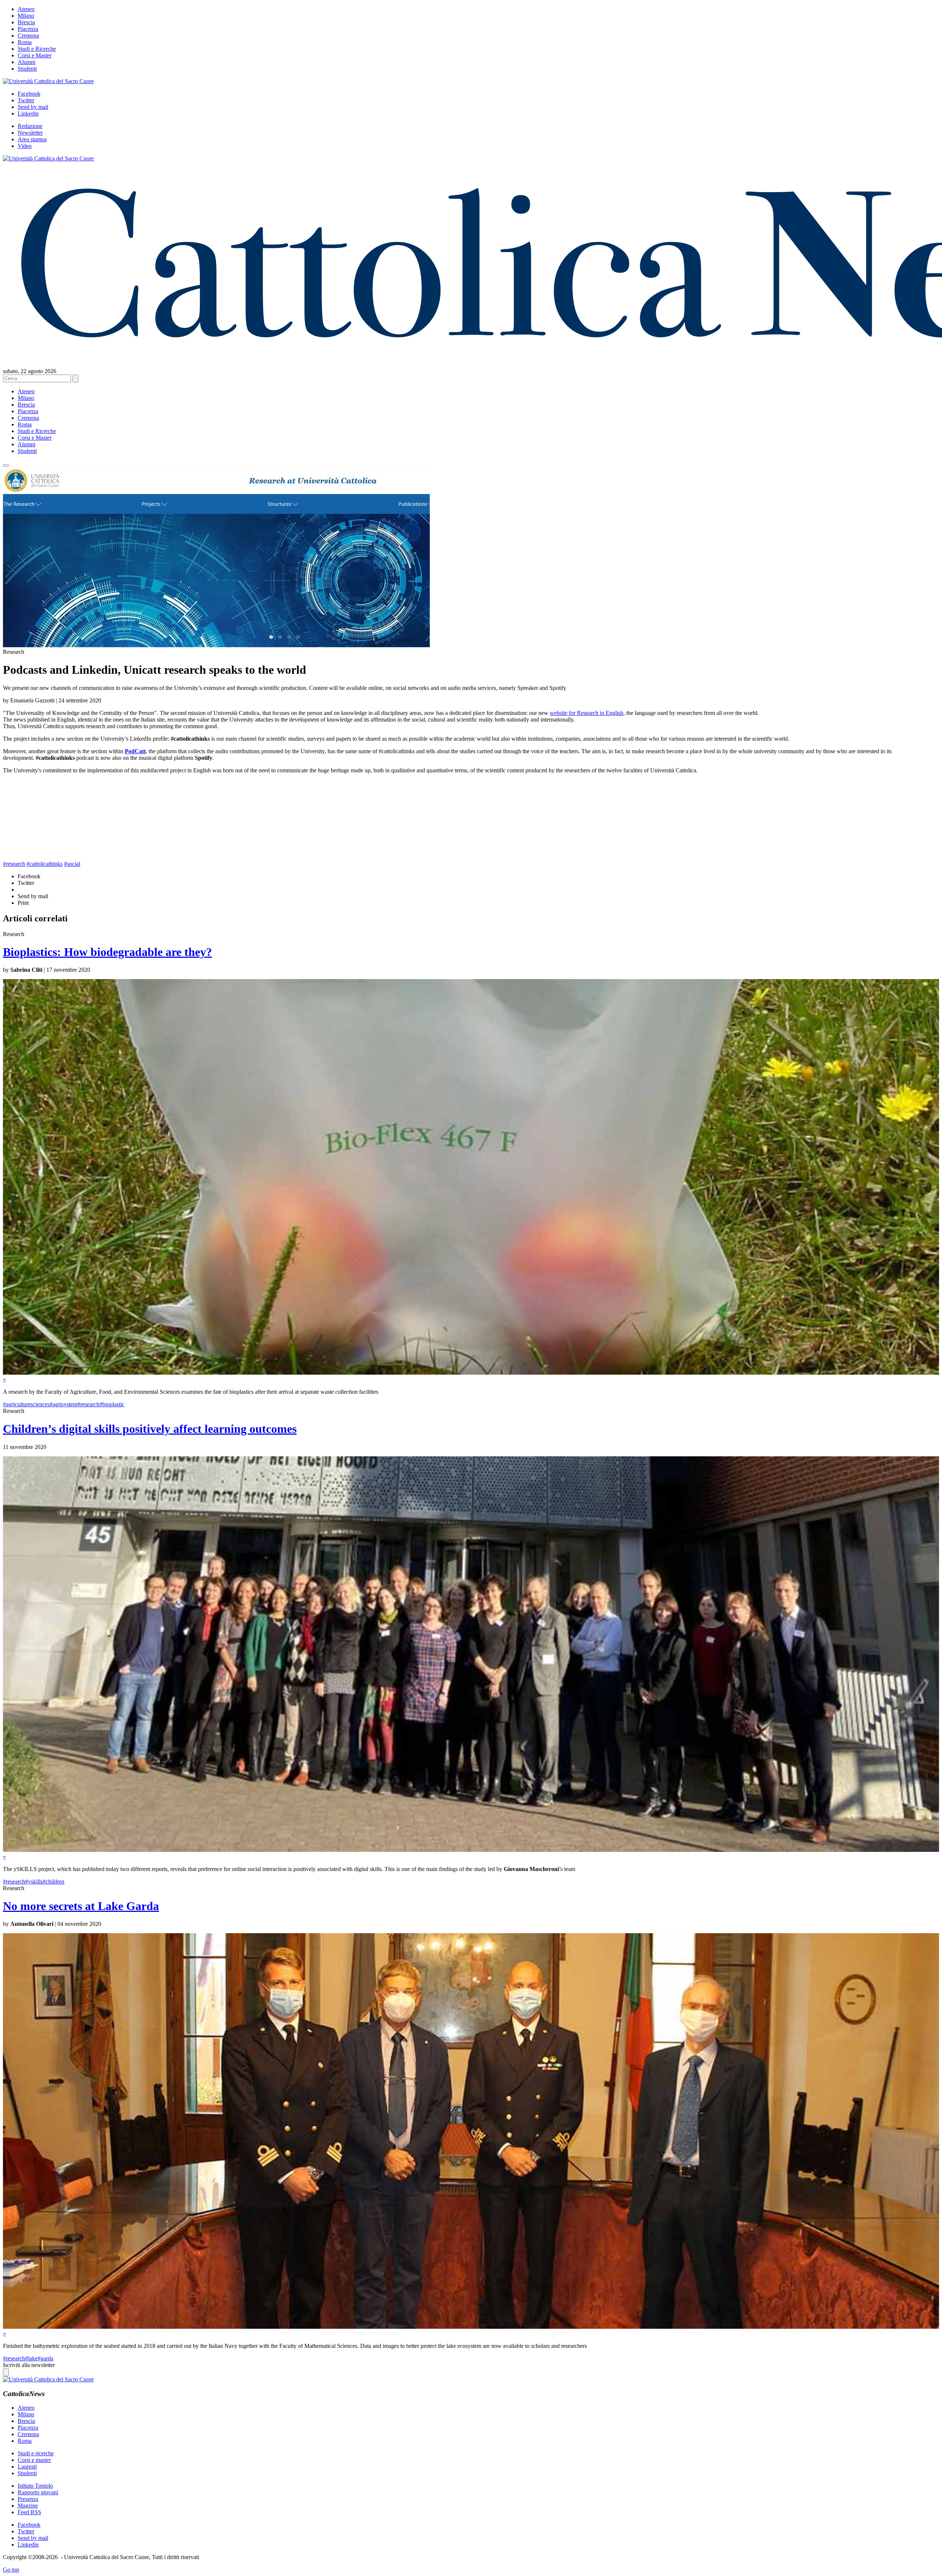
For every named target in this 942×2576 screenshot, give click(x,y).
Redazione (30, 126)
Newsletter (30, 133)
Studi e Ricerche (37, 49)
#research (14, 864)
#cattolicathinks (45, 864)
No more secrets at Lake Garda (81, 1906)
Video (25, 146)
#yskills (34, 1881)
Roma (25, 42)
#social (72, 864)
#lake (31, 2358)
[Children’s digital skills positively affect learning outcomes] (471, 1850)
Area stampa (32, 139)
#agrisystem (63, 1404)
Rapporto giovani (38, 2492)
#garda (45, 2358)
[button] (6, 465)
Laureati (27, 2467)
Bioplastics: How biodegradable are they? (107, 952)
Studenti (27, 69)
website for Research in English (587, 713)
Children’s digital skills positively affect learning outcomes (150, 1429)
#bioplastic (112, 1404)
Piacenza (28, 29)
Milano (26, 16)
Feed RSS (29, 2512)
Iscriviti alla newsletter (29, 2365)
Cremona (28, 36)
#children (54, 1881)
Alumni (26, 62)
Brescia (26, 22)
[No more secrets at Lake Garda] (471, 2327)
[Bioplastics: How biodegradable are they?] (471, 1373)
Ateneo (26, 9)
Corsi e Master (35, 55)
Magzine (28, 2506)
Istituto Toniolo (35, 2486)
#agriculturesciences (26, 1404)
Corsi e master (34, 2460)
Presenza (28, 2499)
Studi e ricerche (36, 2453)
